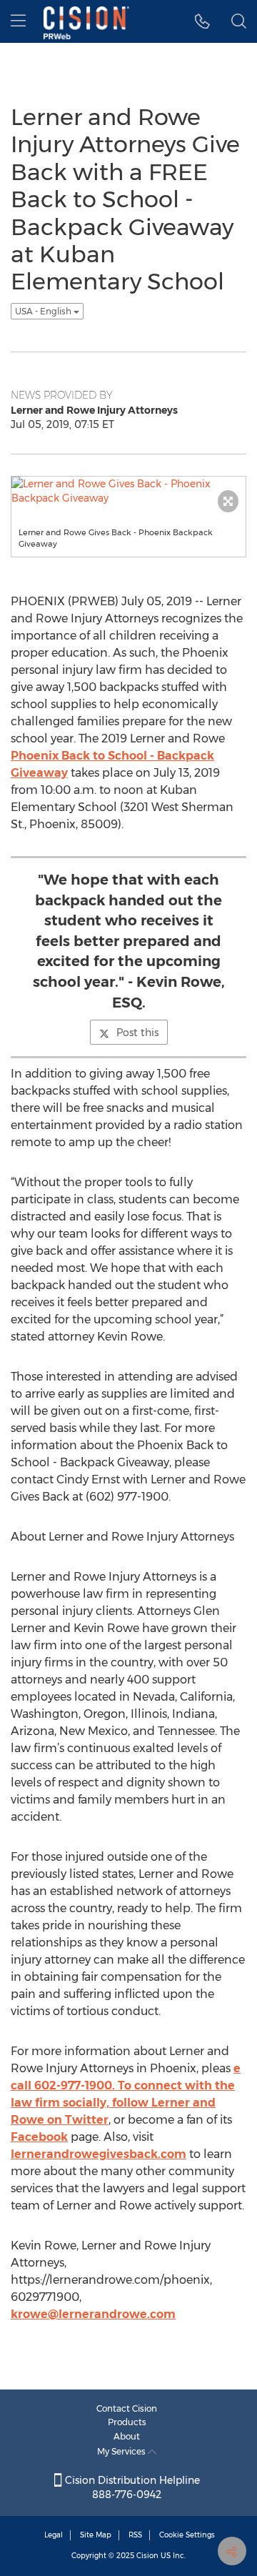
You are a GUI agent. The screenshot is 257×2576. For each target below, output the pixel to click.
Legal (54, 2535)
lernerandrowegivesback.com (99, 2154)
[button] (202, 21)
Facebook (39, 2137)
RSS (135, 2535)
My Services (122, 2451)
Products (127, 2422)
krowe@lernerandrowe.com (93, 2314)
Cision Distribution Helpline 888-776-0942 (131, 2487)
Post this (137, 1033)
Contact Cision (127, 2408)
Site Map (96, 2535)
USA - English (44, 311)
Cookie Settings (187, 2535)
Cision (147, 2556)
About (127, 2436)
